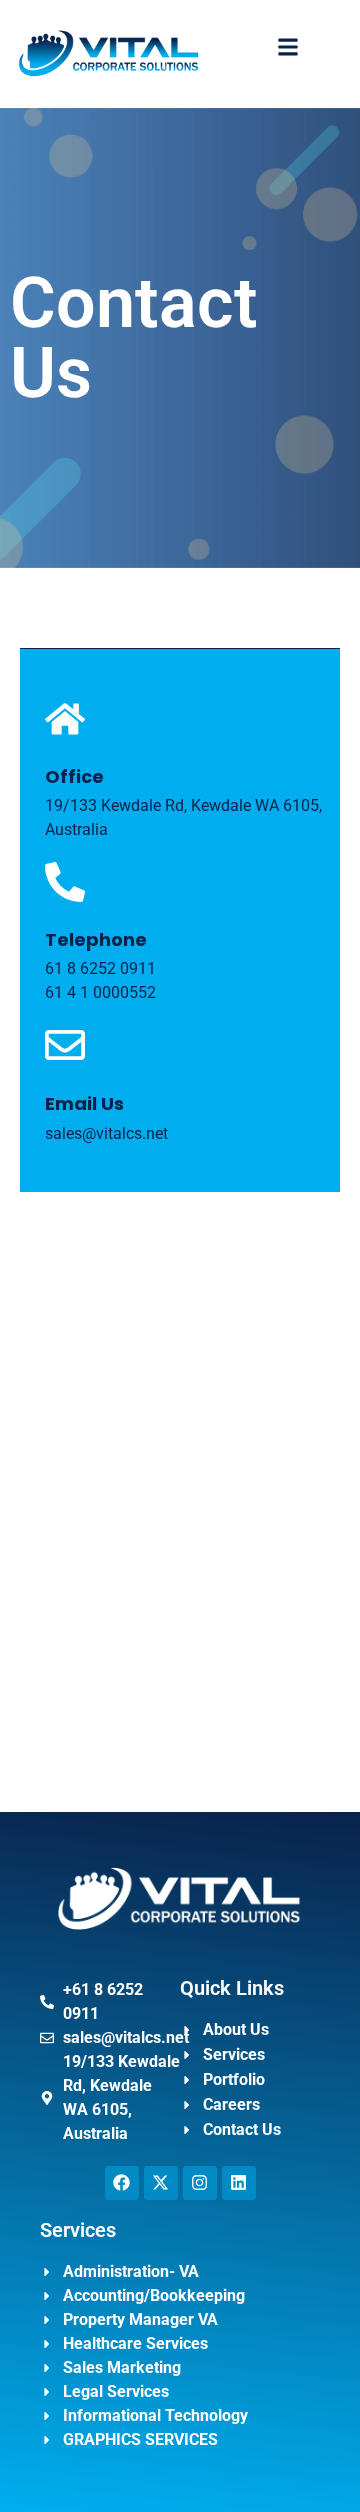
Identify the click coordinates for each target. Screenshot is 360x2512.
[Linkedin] (239, 2183)
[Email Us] (65, 1045)
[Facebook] (122, 2183)
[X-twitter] (161, 2183)
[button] (288, 46)
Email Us (84, 1103)
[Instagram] (200, 2183)
